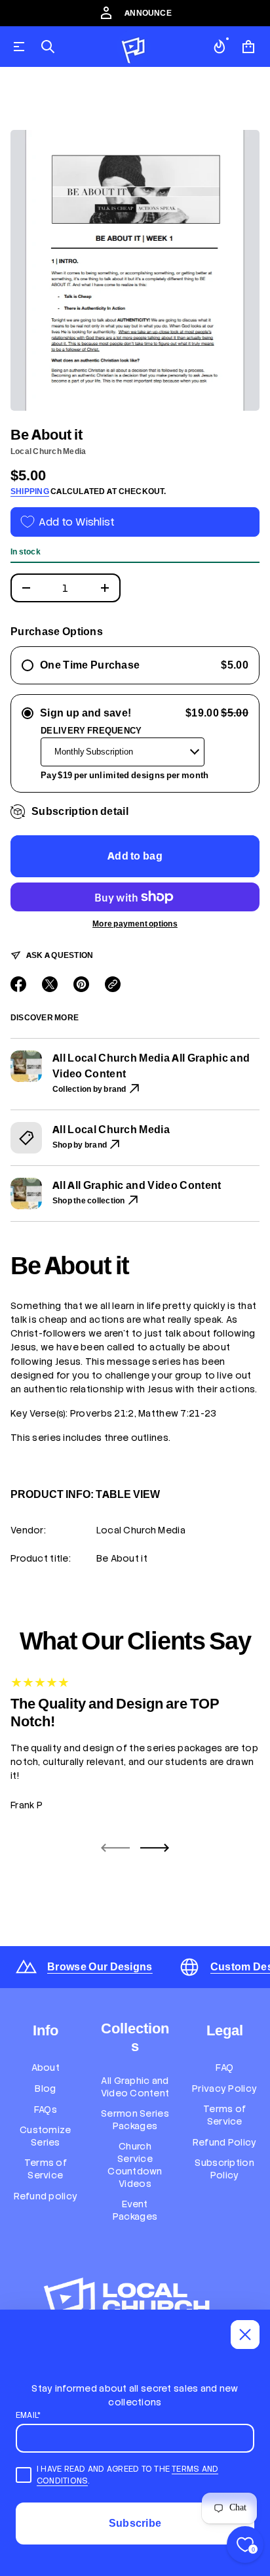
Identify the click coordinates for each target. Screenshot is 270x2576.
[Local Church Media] (134, 47)
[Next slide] (155, 1848)
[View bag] (248, 47)
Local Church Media (48, 451)
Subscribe (135, 2523)
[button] (48, 47)
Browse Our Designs (100, 1967)
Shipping (30, 491)
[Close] (245, 2335)
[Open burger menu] (19, 47)
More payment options (135, 924)
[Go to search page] (48, 47)
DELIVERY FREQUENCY (91, 731)
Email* (28, 2415)
